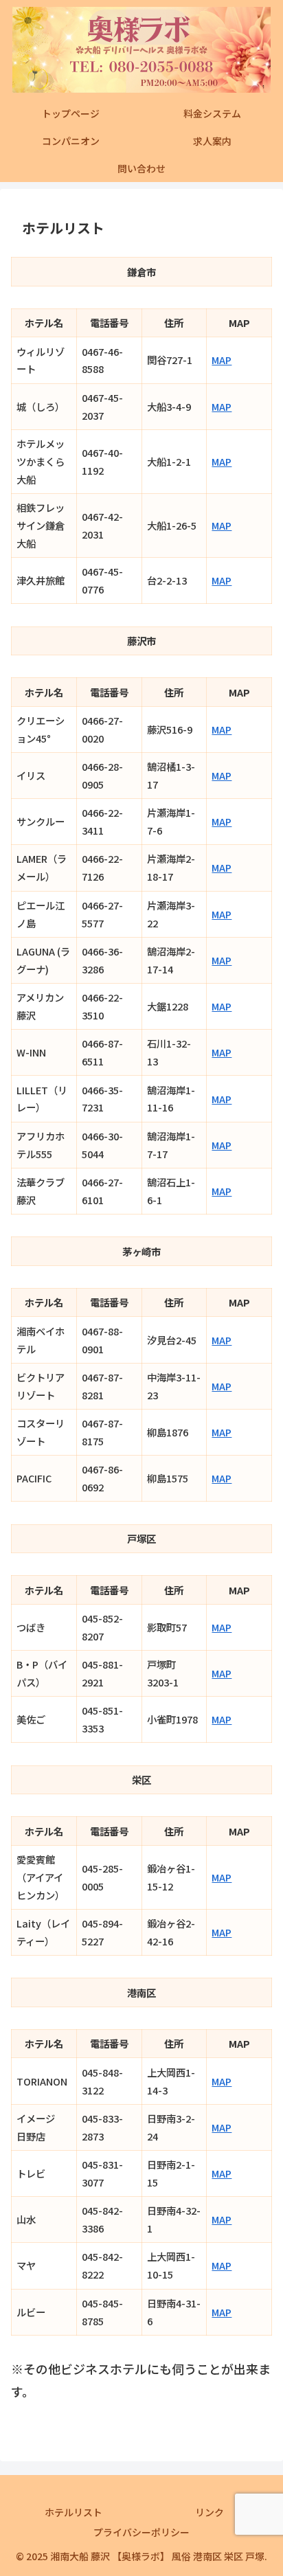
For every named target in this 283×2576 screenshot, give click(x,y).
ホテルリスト (73, 2512)
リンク (210, 2512)
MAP (222, 360)
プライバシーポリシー (141, 2532)
